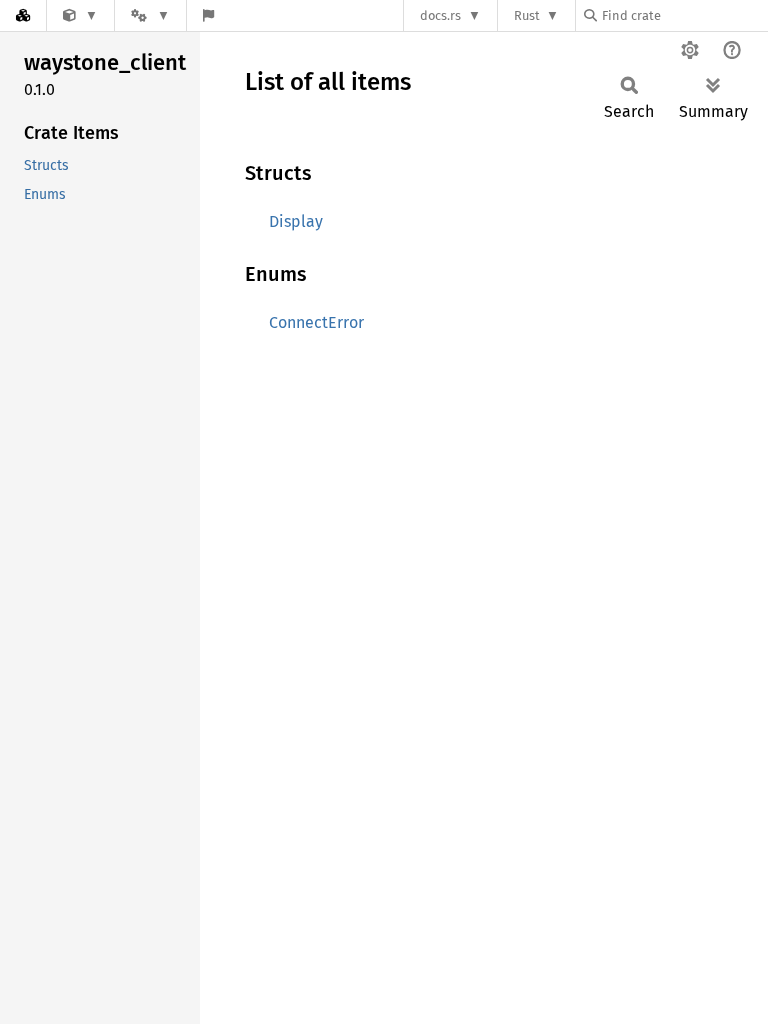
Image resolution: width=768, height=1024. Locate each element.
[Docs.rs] (23, 15)
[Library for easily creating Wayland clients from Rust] (80, 15)
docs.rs (440, 15)
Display (296, 221)
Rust (527, 15)
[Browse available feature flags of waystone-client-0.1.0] (208, 15)
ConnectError (316, 322)
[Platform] (150, 15)
